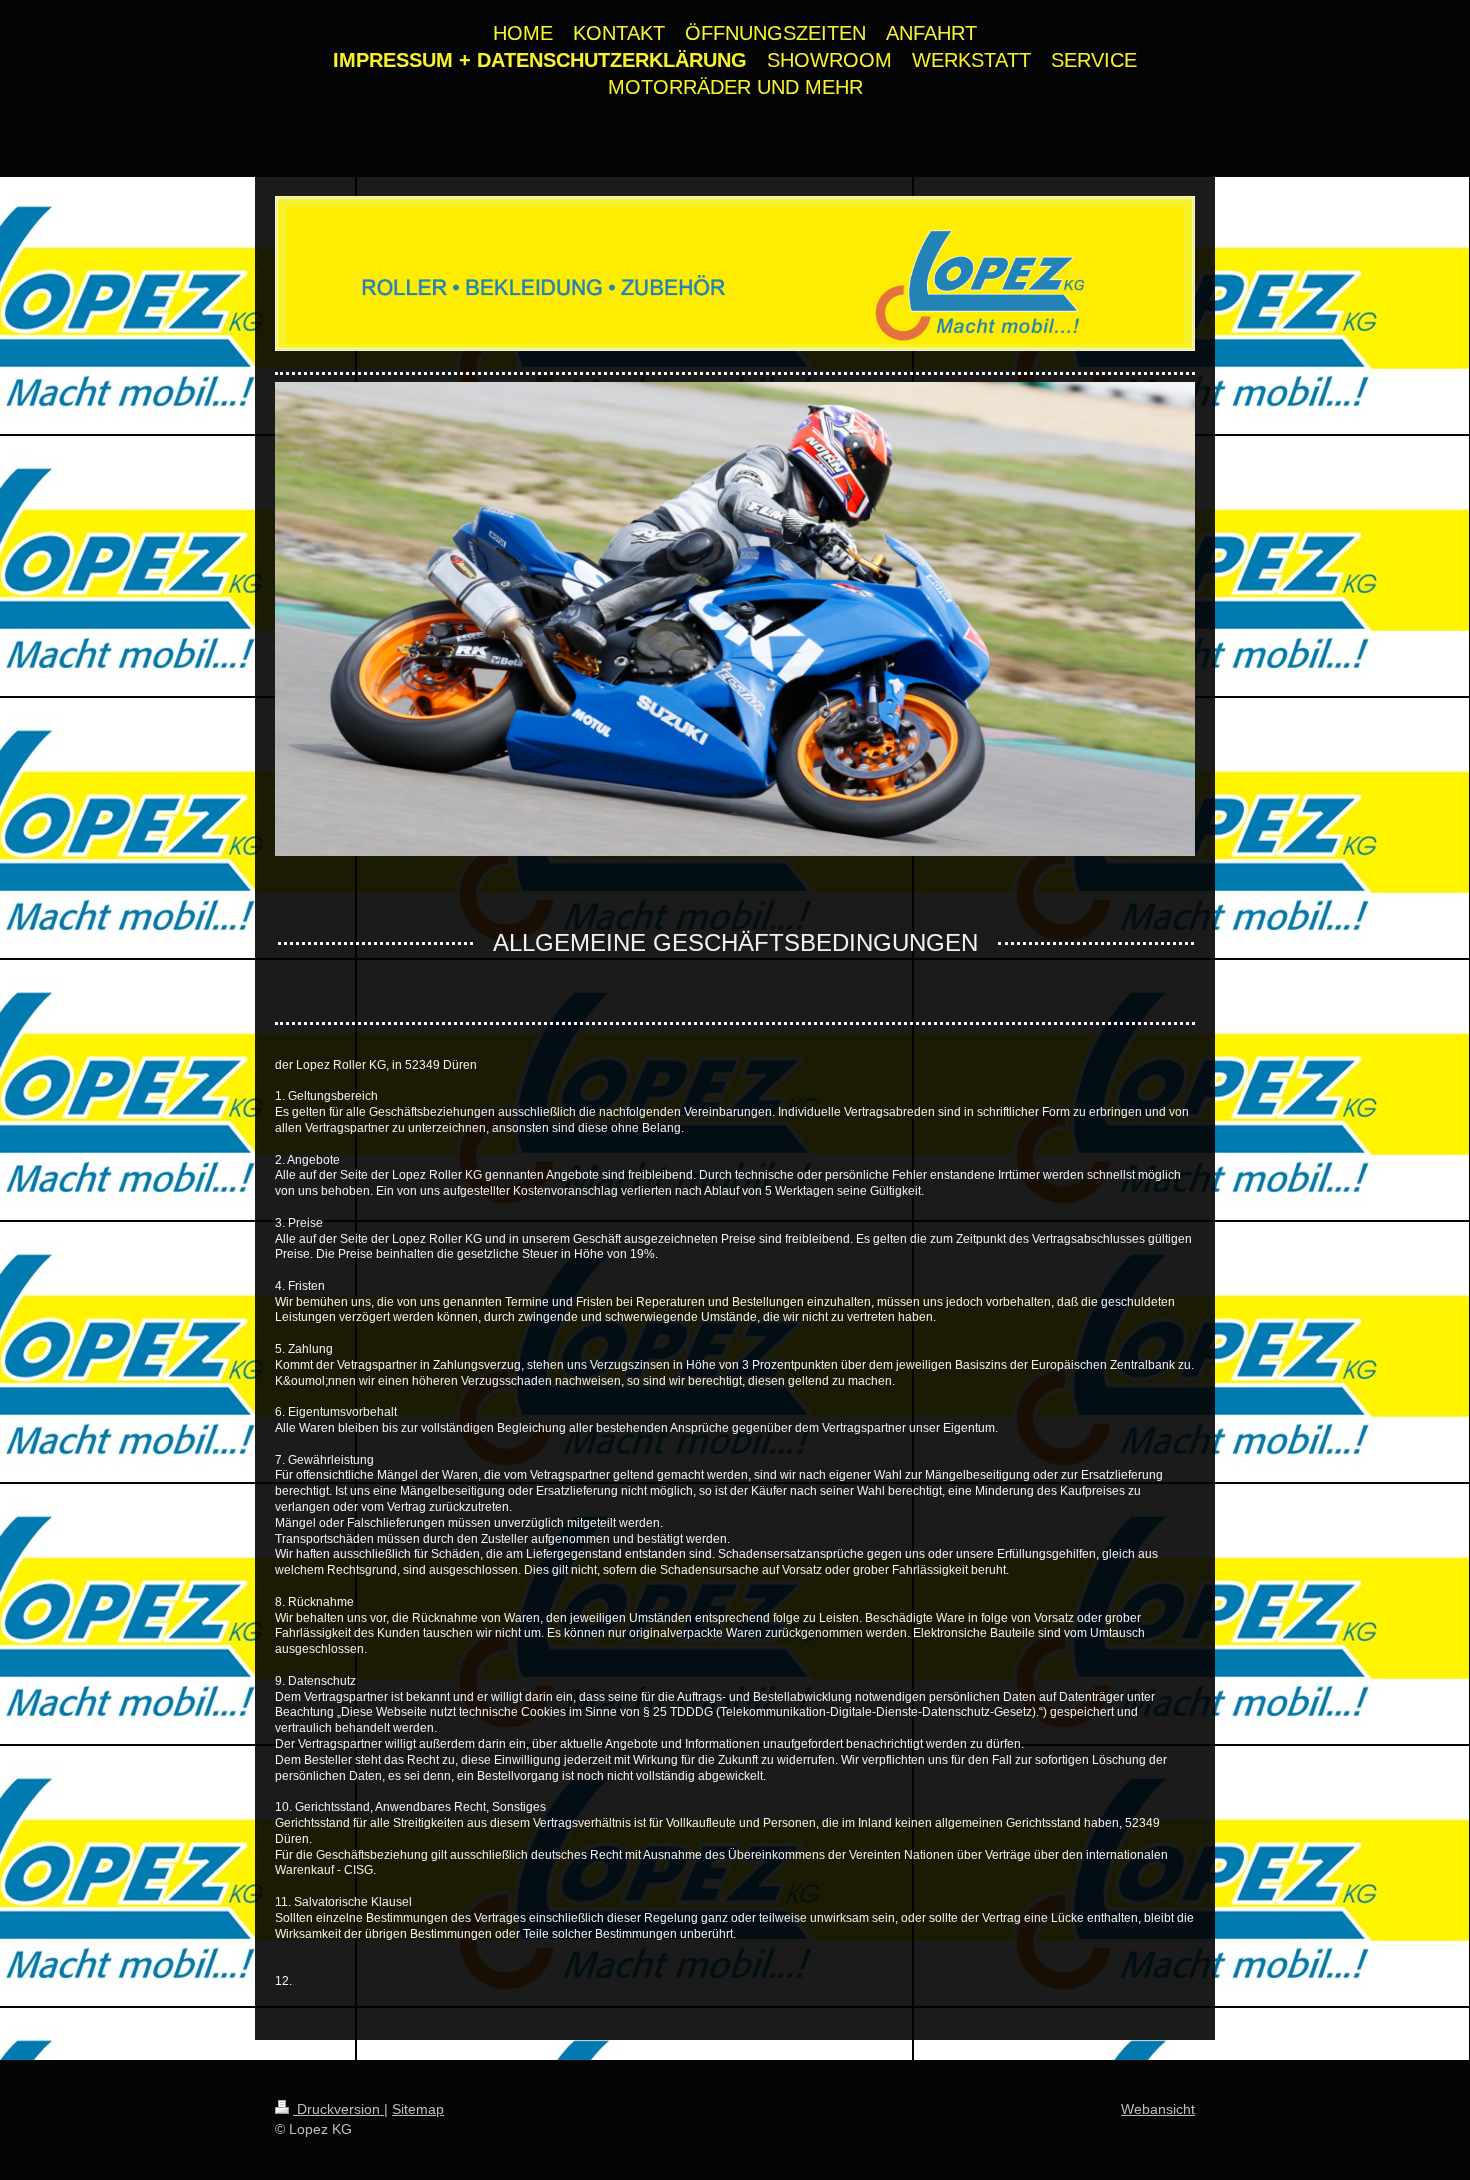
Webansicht (1158, 2109)
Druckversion (338, 2109)
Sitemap (418, 2109)
